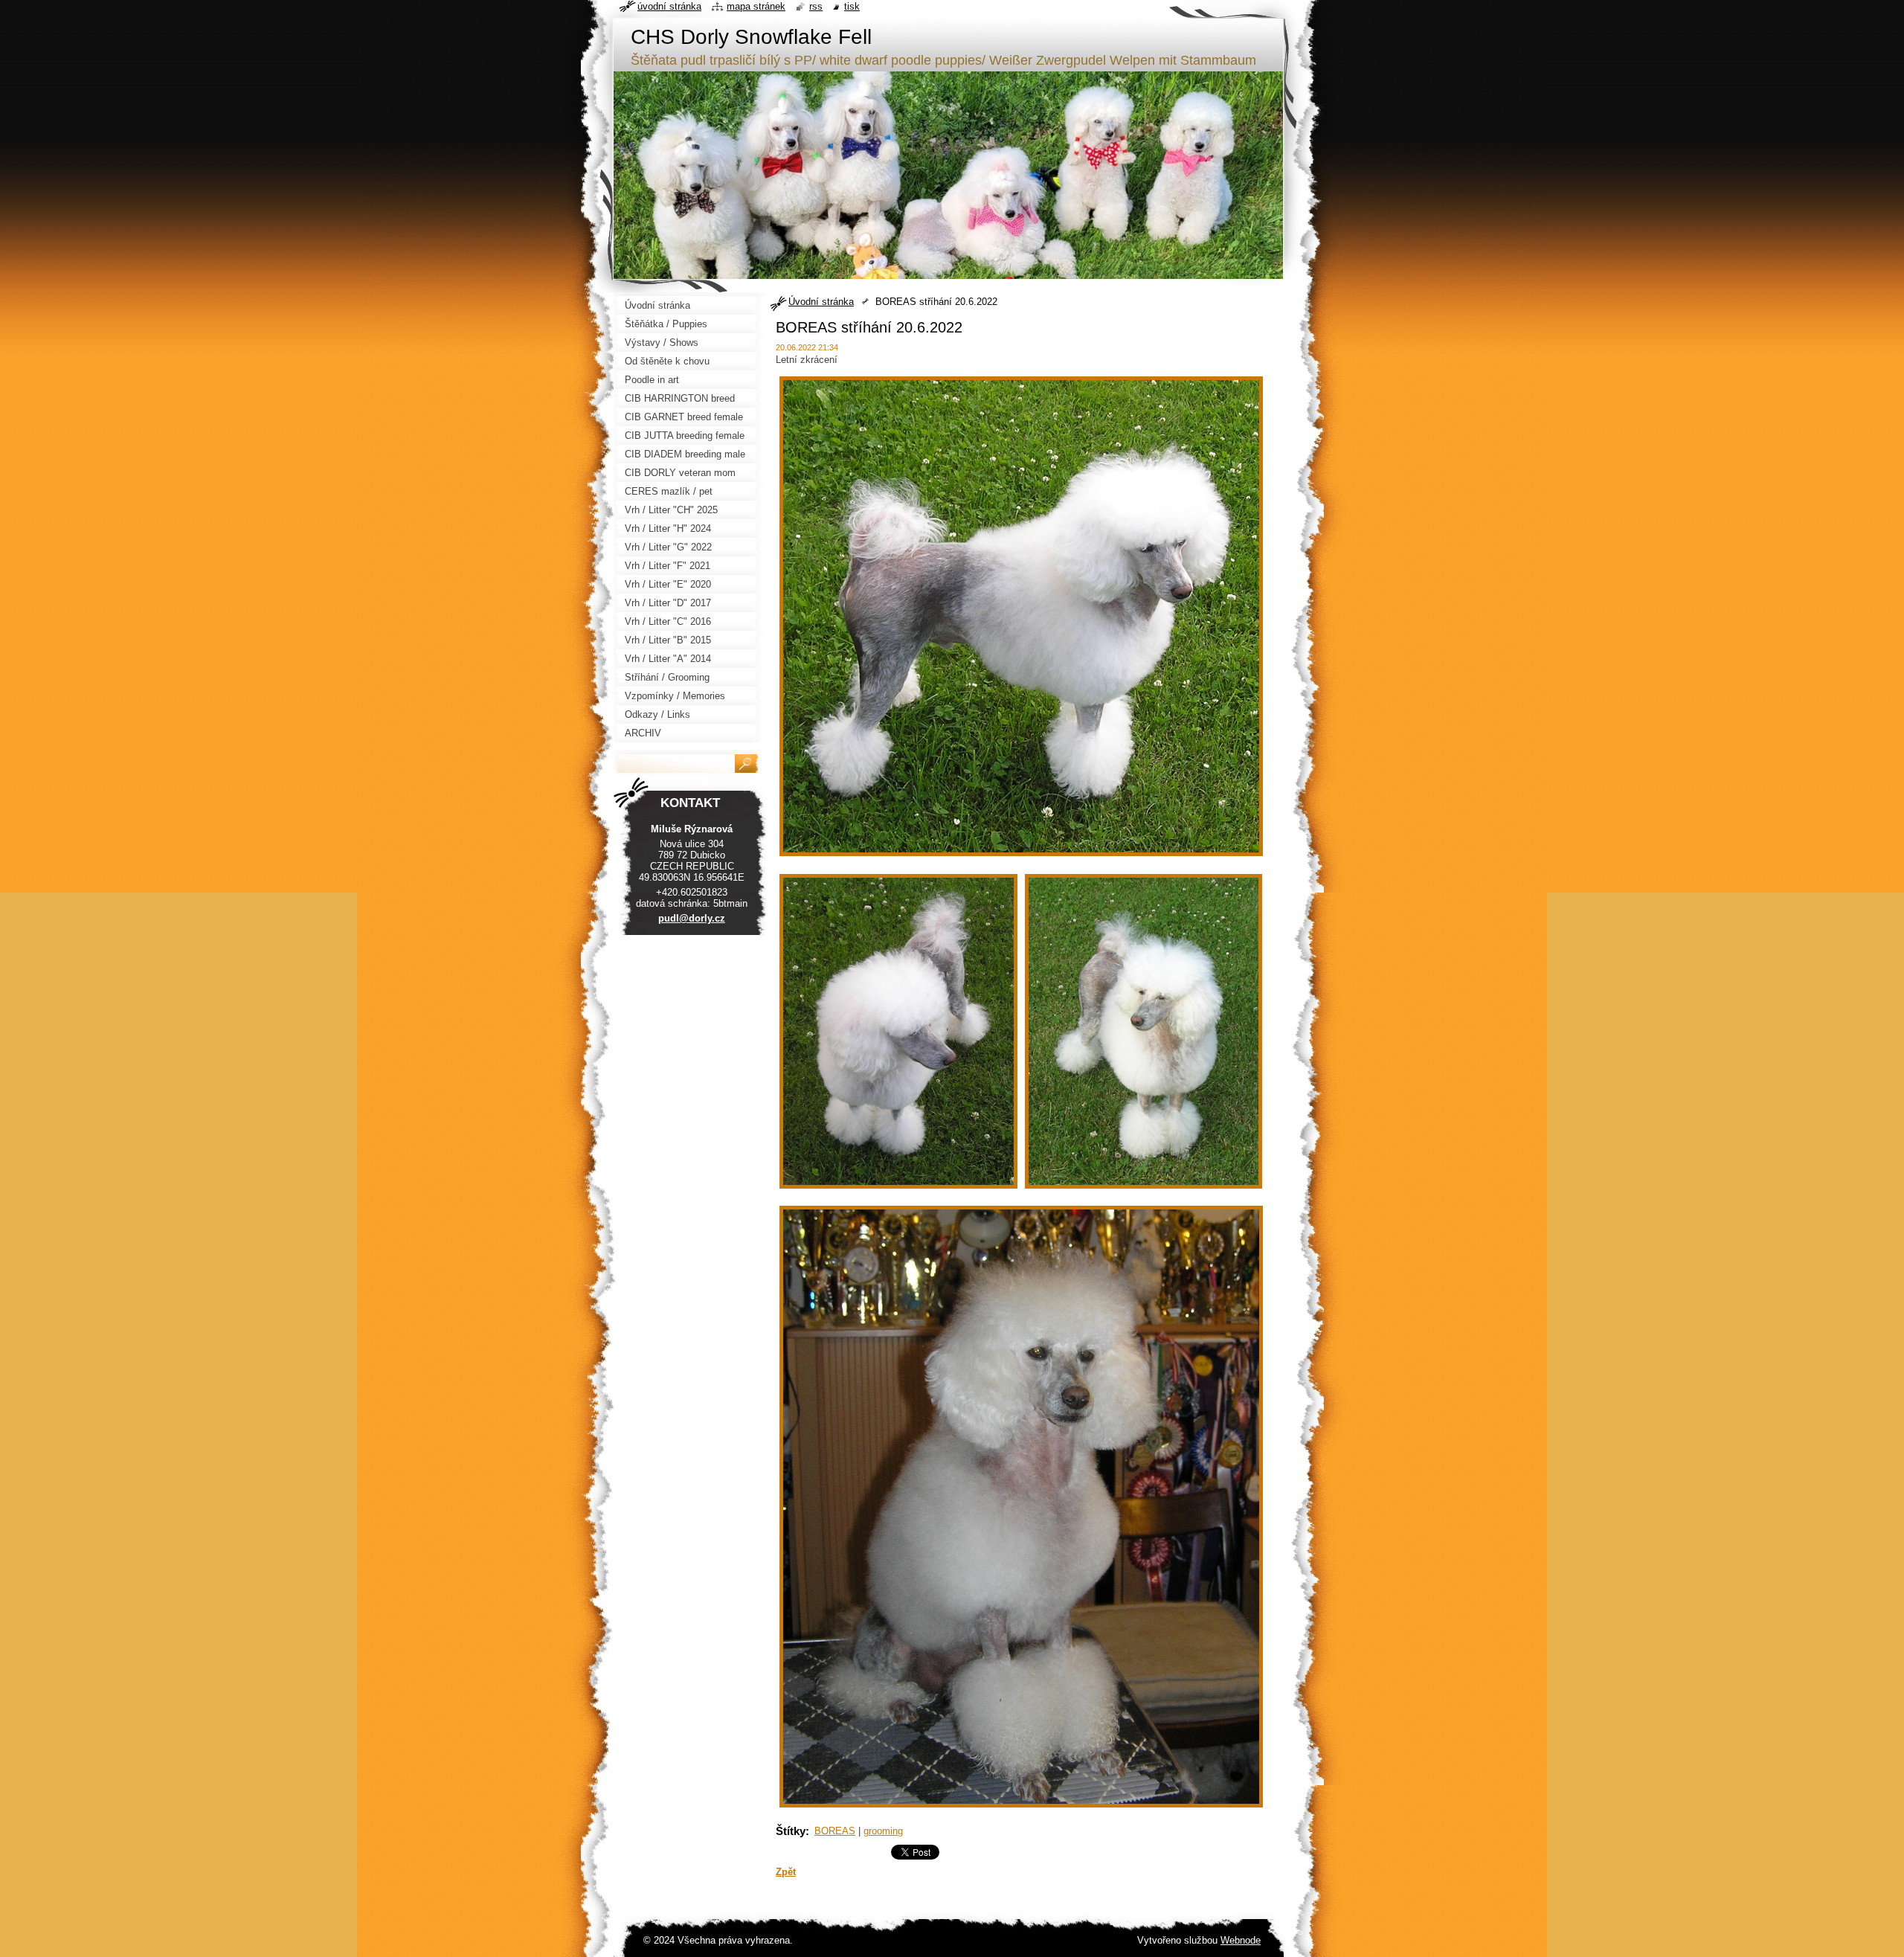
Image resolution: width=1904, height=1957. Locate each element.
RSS (816, 6)
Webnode (1241, 1940)
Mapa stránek (756, 6)
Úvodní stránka (821, 302)
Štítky (791, 1831)
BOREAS (835, 1831)
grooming (883, 1831)
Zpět (786, 1872)
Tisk (852, 6)
